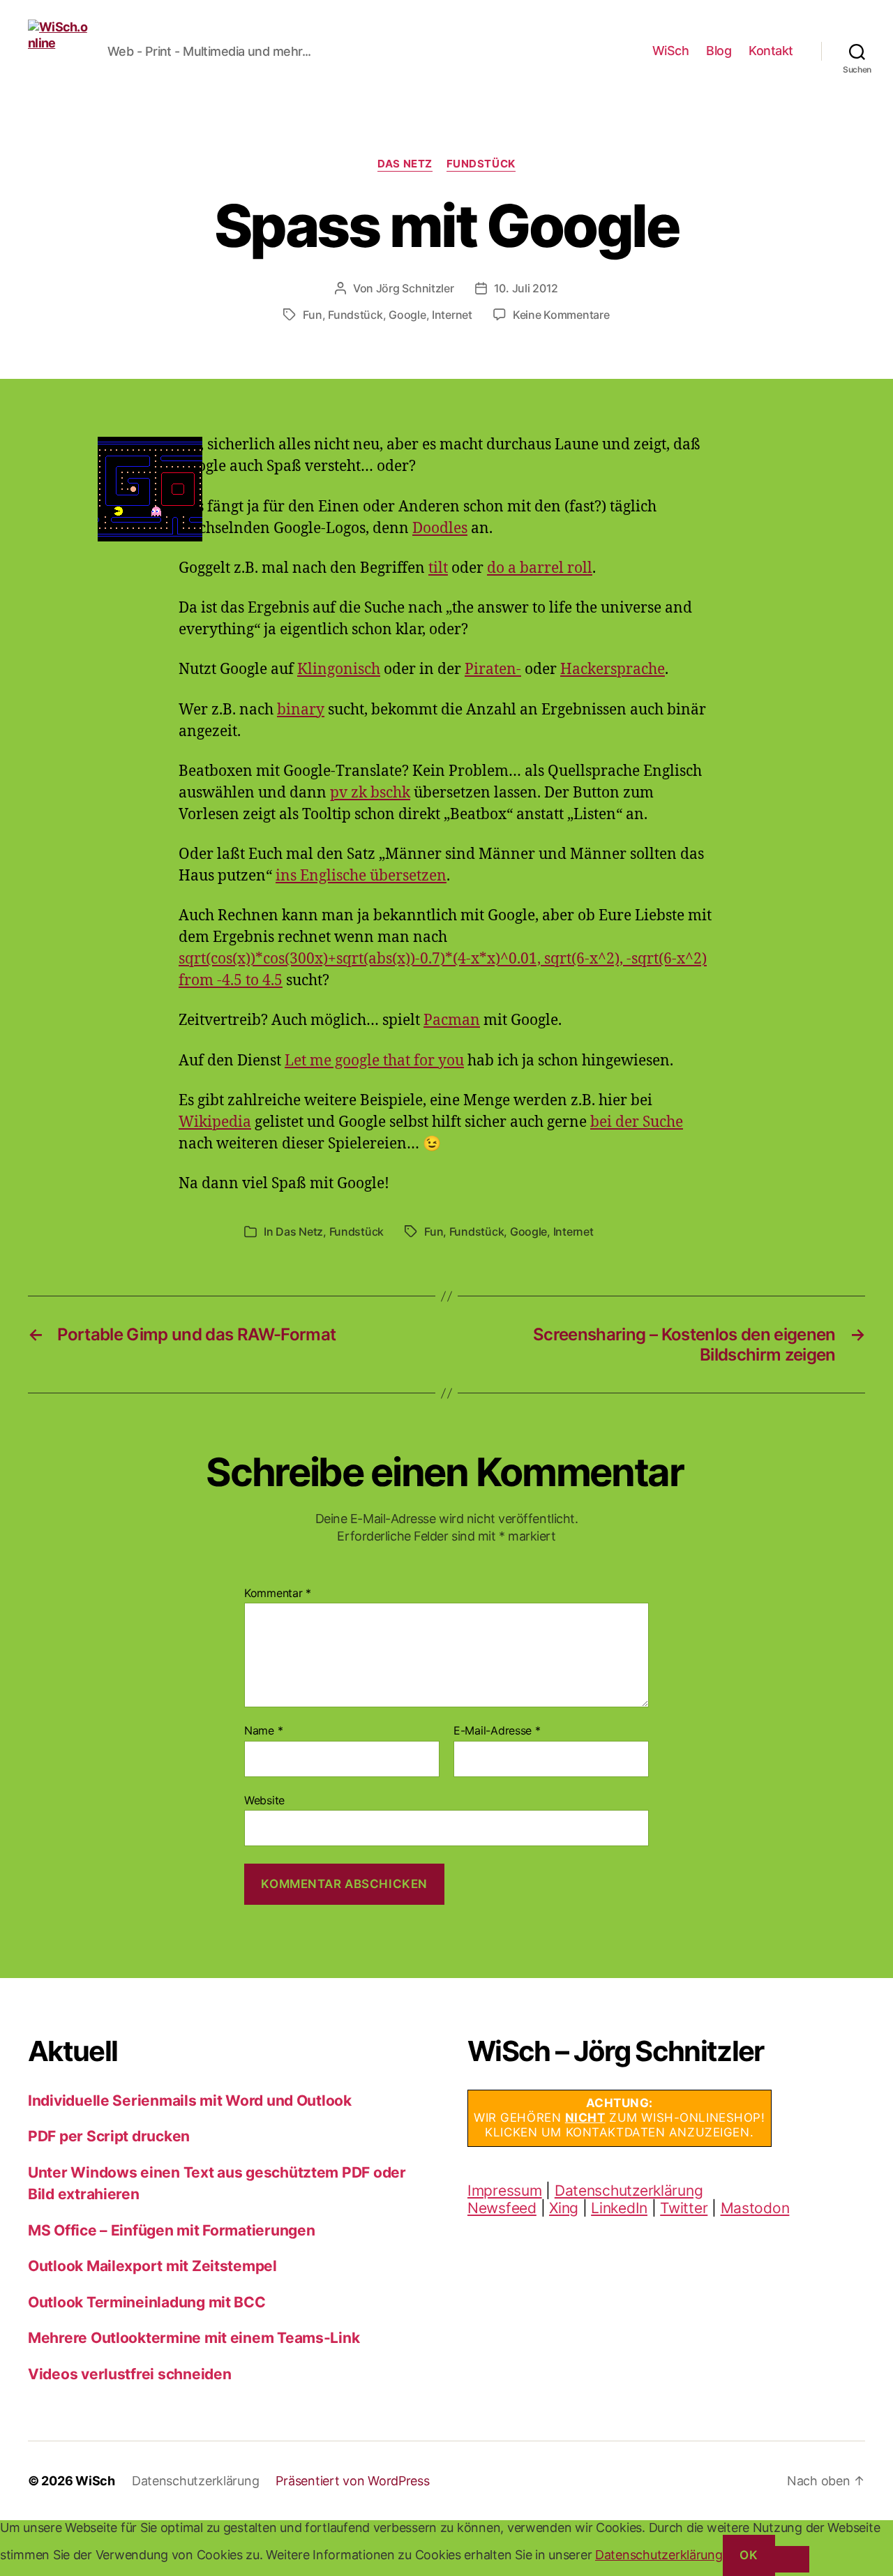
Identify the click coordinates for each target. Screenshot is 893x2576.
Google (407, 315)
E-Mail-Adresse (497, 1731)
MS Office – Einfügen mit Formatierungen (171, 2230)
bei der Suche (637, 1122)
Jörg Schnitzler (415, 288)
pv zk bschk (370, 793)
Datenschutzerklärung (629, 2191)
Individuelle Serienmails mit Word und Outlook (190, 2101)
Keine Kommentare (561, 315)
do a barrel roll (540, 568)
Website (264, 1800)
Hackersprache (613, 669)
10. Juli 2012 (526, 288)
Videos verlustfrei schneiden (129, 2374)
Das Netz (405, 164)
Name (263, 1731)
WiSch (671, 51)
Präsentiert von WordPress (352, 2481)
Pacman (452, 1020)
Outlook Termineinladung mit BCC (147, 2302)
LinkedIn (619, 2208)
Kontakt (771, 51)
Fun (312, 315)
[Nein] (792, 2559)
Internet (452, 315)
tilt (438, 568)
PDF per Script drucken (109, 2136)
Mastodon (755, 2208)
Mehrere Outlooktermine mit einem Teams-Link (194, 2338)
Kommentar (278, 1594)
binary (301, 710)
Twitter (684, 2208)
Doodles (440, 529)
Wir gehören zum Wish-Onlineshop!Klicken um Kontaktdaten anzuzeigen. (620, 2118)
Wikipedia (215, 1122)
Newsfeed (502, 2208)
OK (749, 2555)
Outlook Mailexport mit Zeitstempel (152, 2266)
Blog (719, 51)
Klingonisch (339, 669)
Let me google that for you (374, 1061)
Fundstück (481, 164)
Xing (564, 2208)
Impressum (505, 2191)
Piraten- (493, 669)
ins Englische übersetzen (361, 876)
